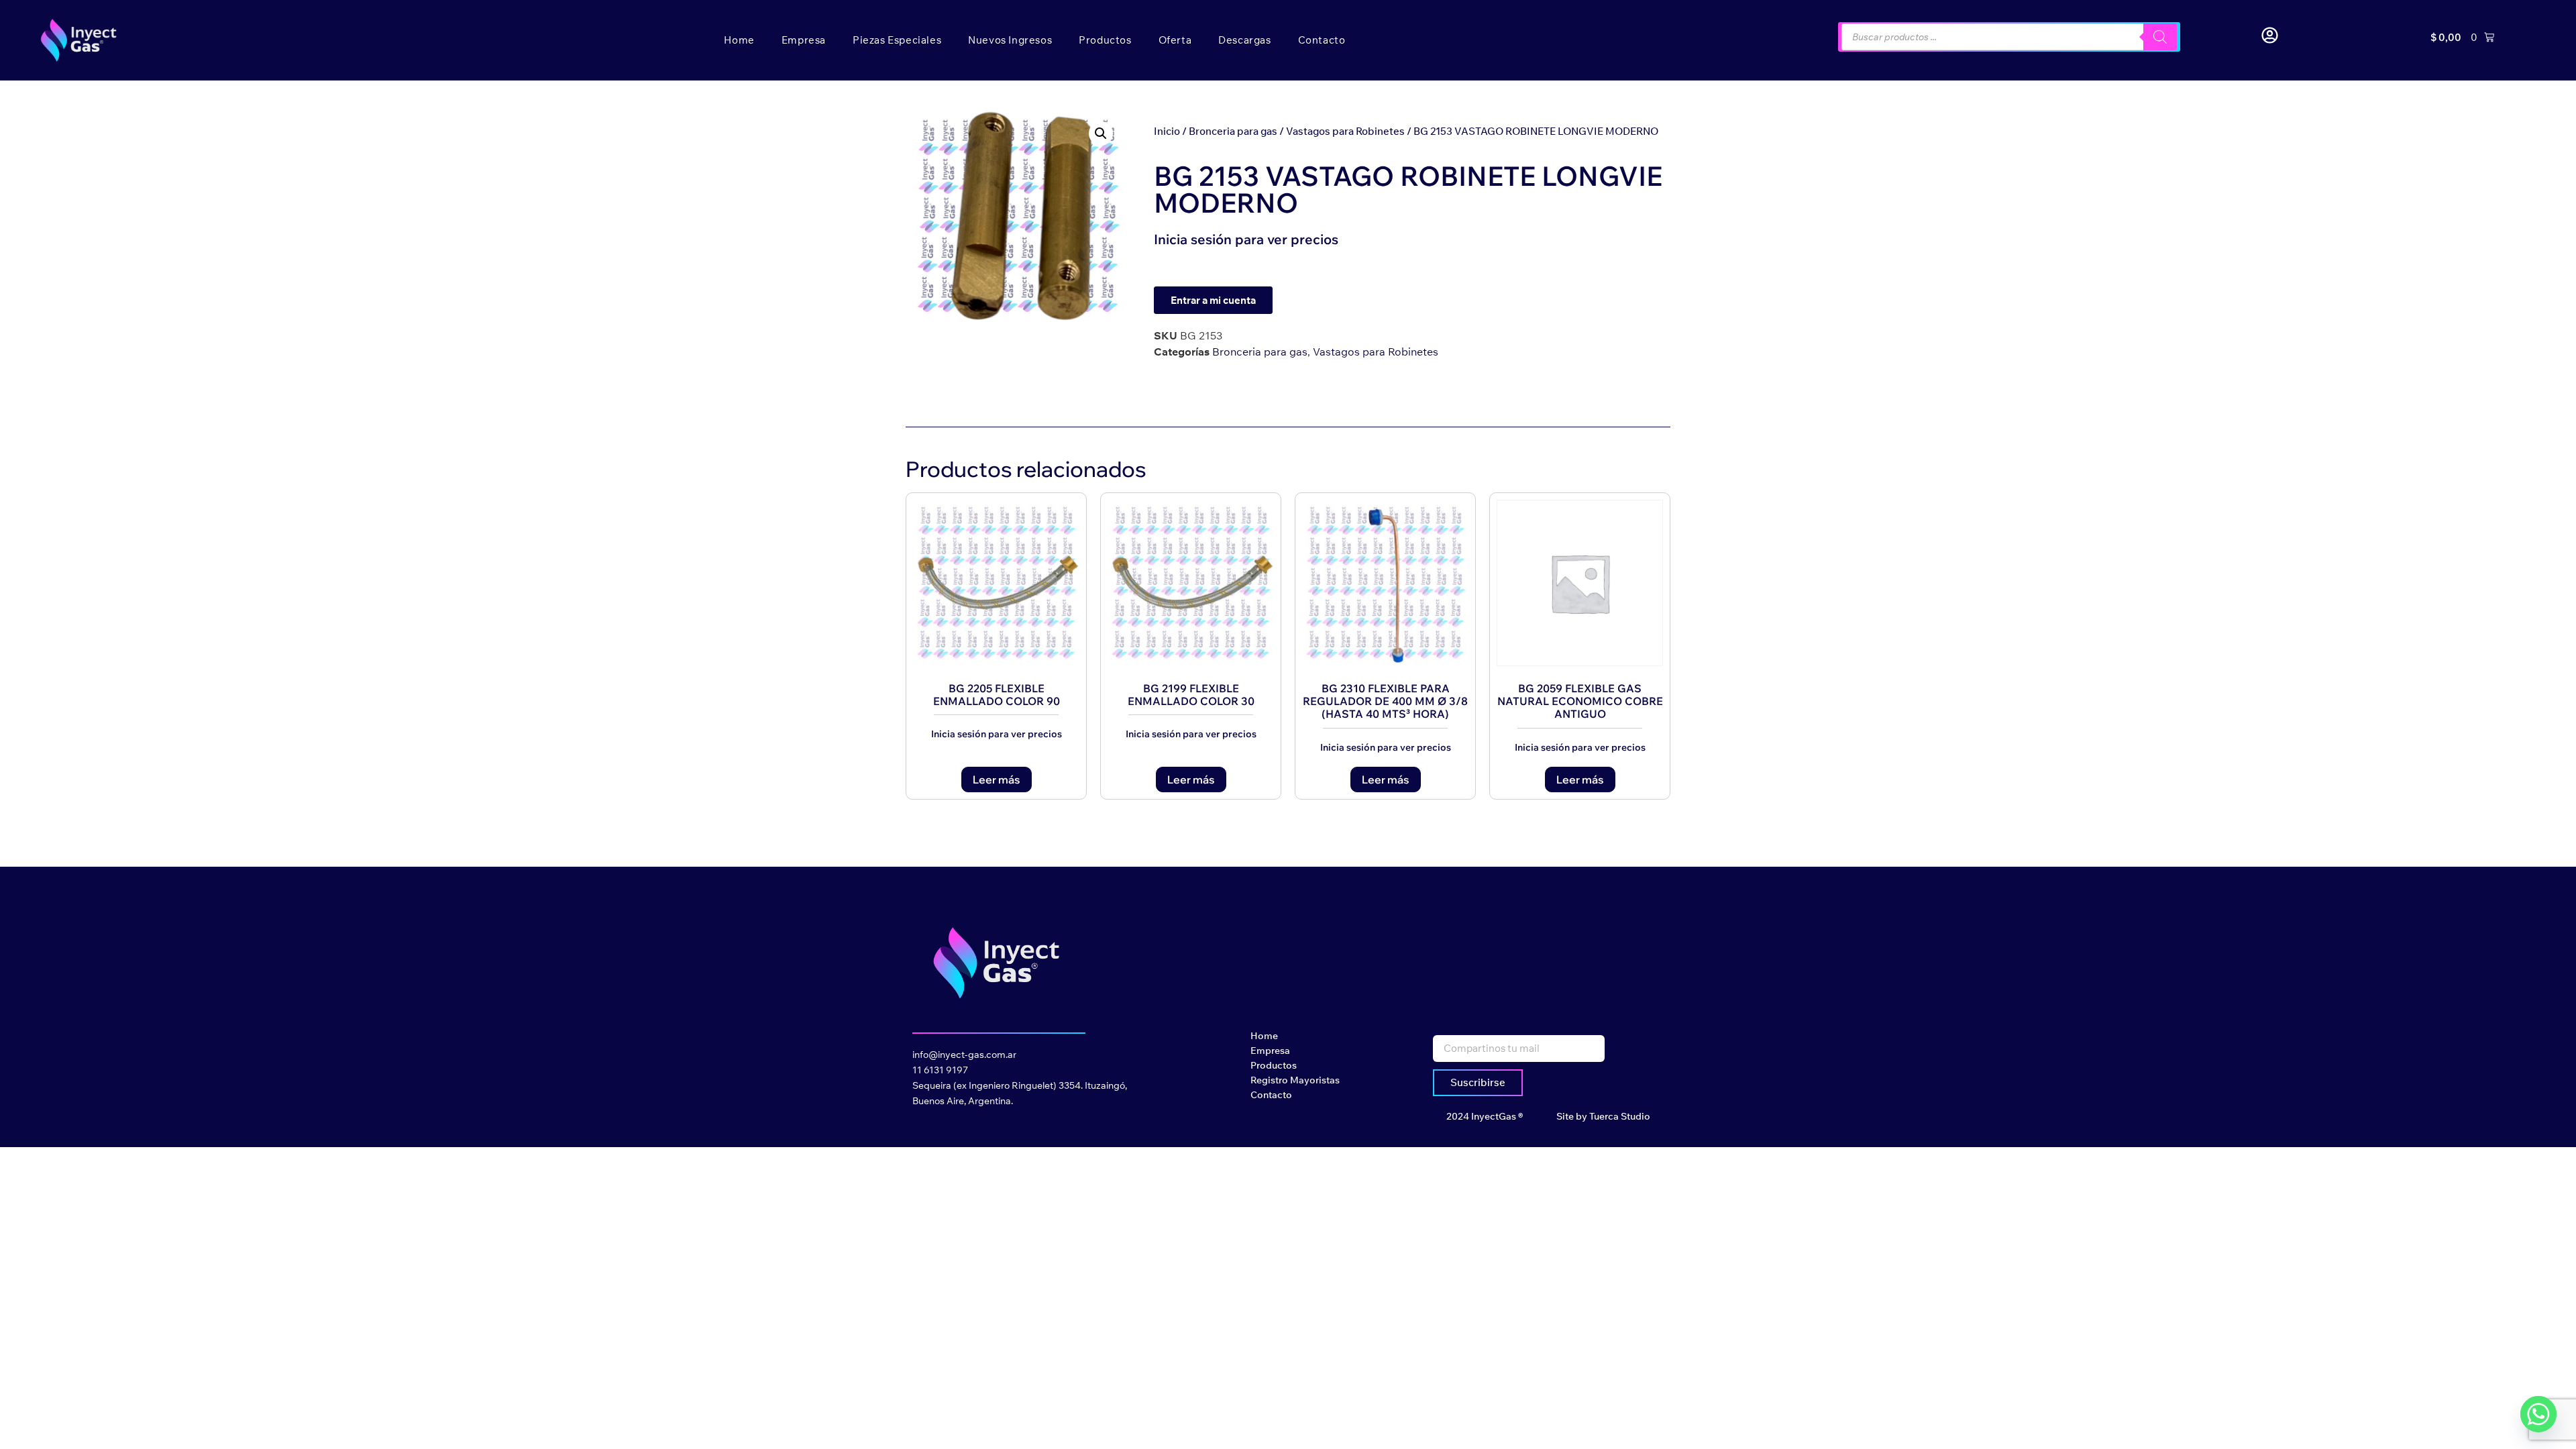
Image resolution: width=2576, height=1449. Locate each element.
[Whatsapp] (2538, 1414)
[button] (1101, 133)
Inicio (1167, 131)
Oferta (1175, 40)
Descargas (1244, 40)
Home (739, 40)
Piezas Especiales (897, 40)
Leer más (997, 780)
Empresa (804, 40)
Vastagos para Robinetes (1345, 131)
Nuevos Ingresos (1010, 40)
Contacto (1322, 40)
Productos (1105, 40)
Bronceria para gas (1233, 131)
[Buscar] (2160, 37)
